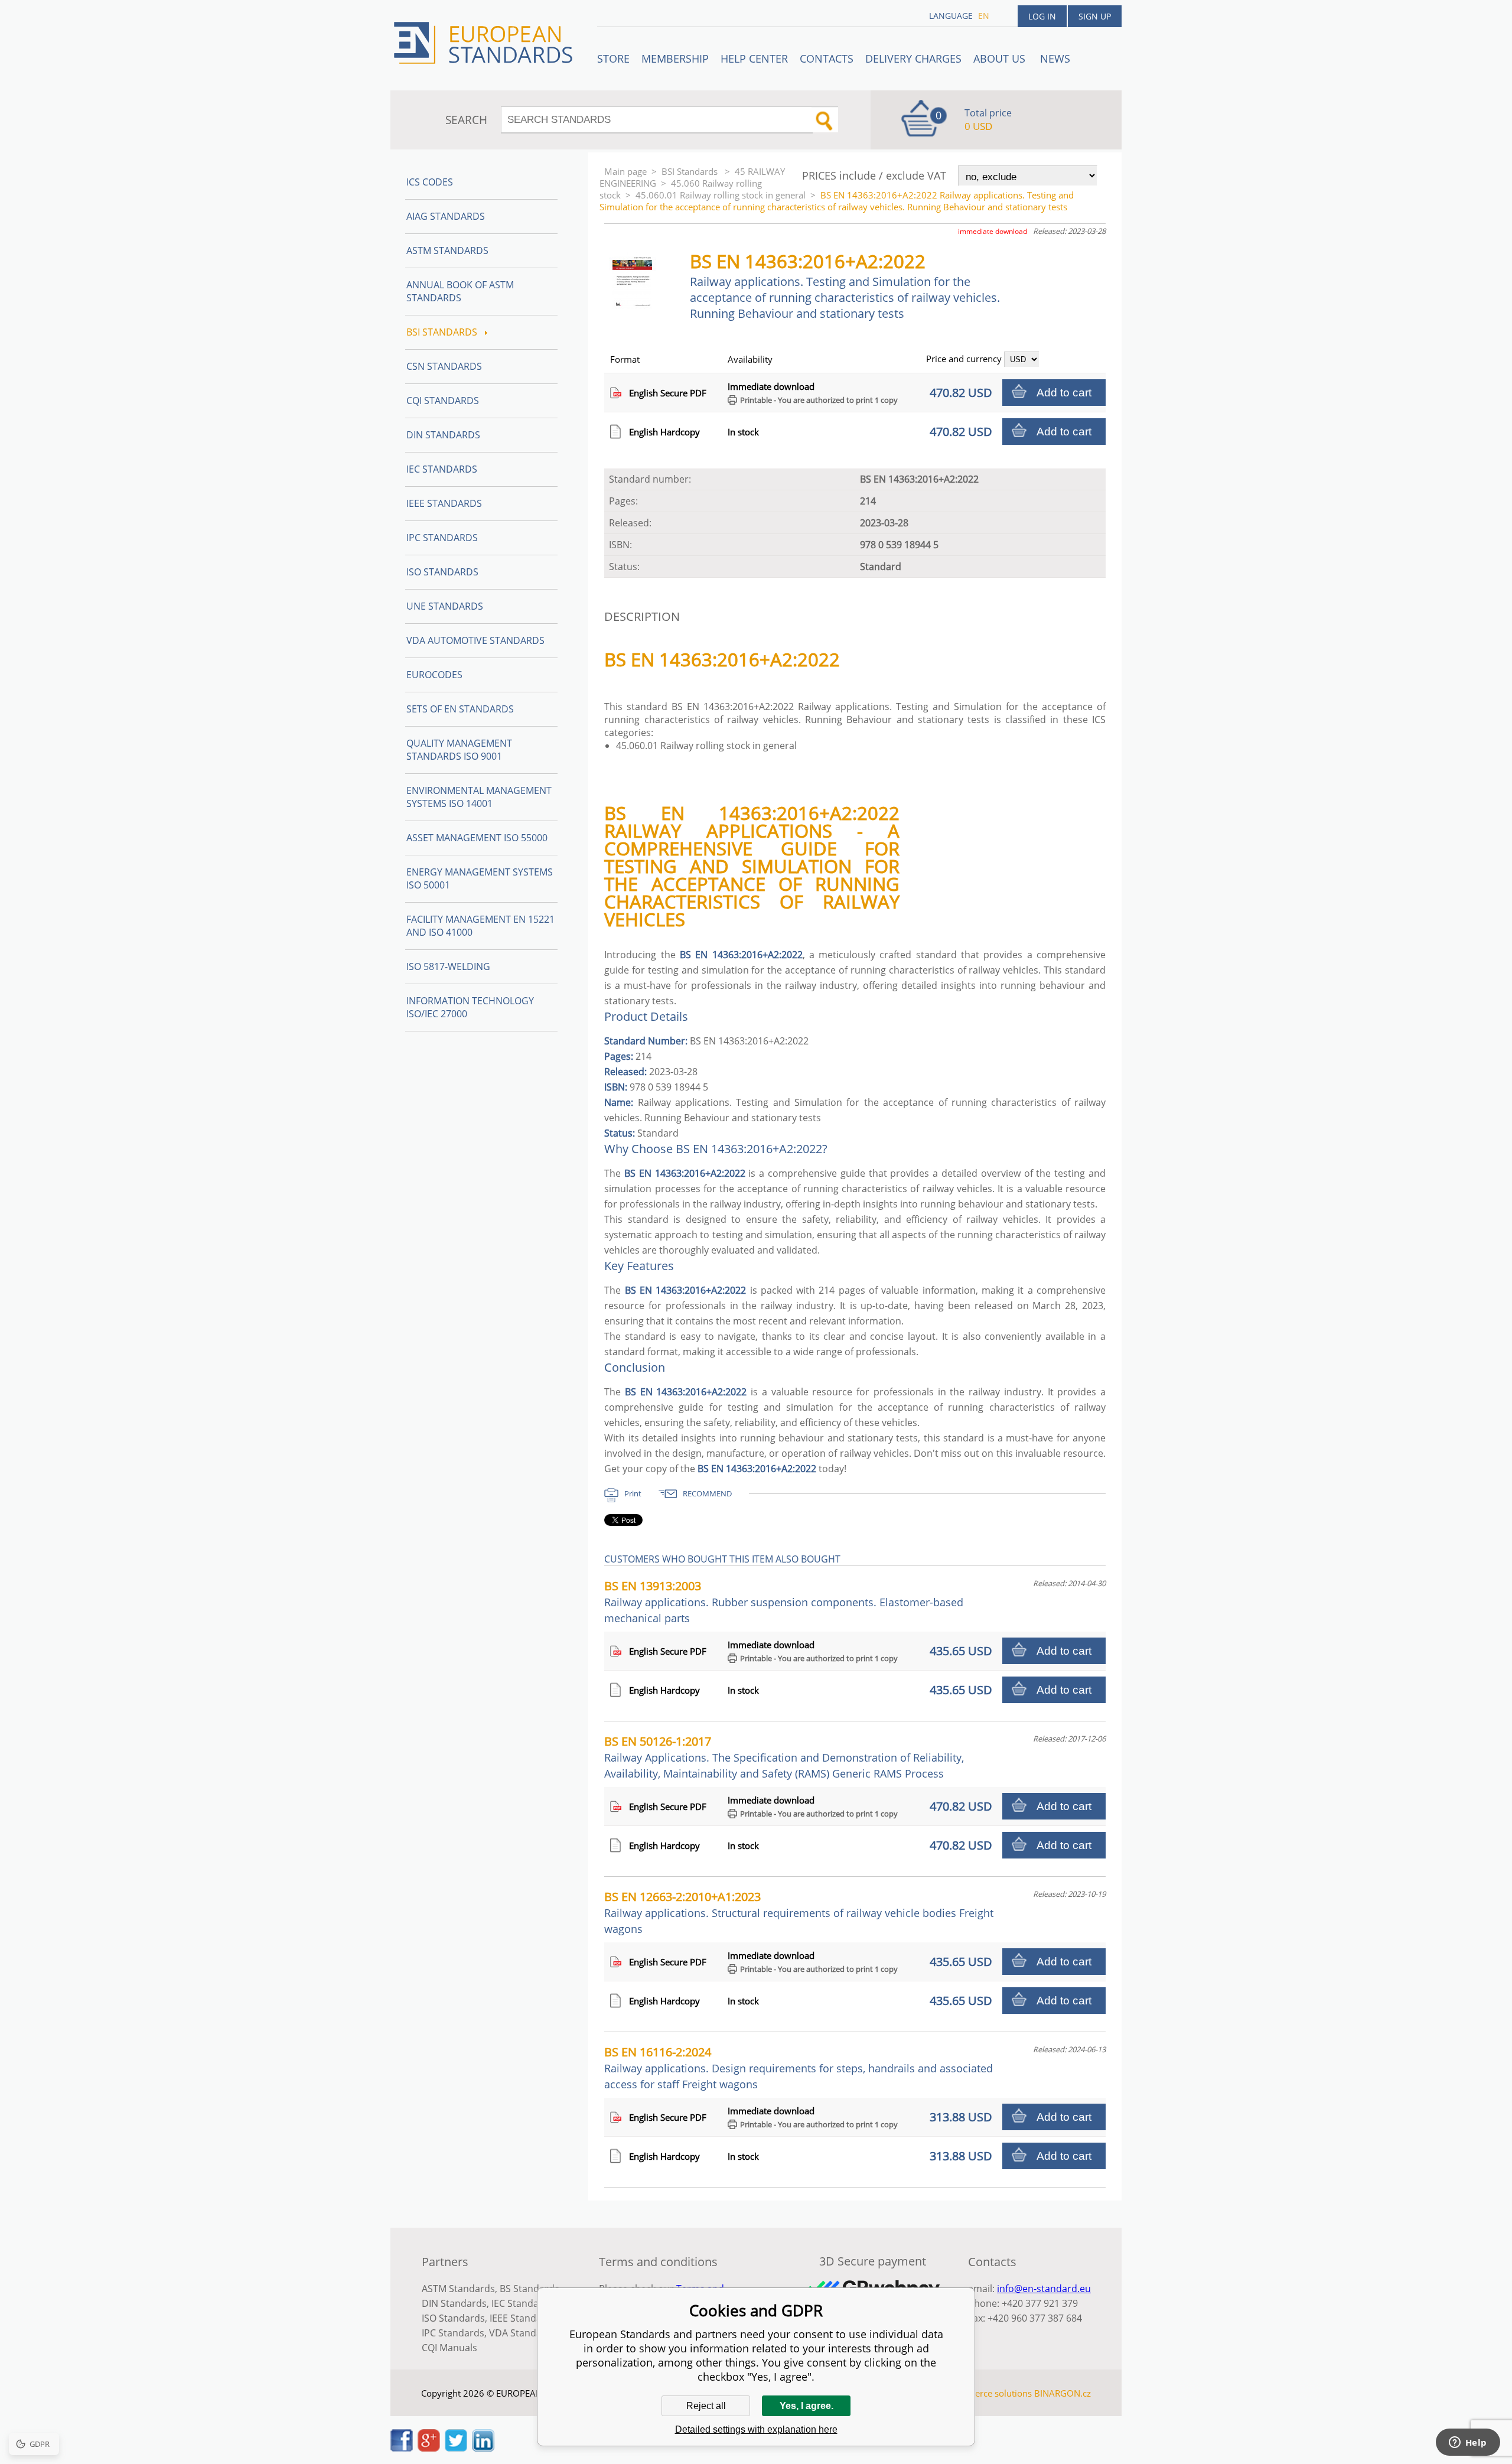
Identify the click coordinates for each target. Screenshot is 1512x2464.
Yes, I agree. (806, 2406)
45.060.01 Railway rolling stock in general (721, 195)
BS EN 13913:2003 (784, 1602)
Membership (675, 58)
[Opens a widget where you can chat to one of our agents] (1468, 2443)
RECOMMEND (707, 1493)
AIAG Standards (446, 216)
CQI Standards (443, 401)
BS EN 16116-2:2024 (799, 2068)
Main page (625, 171)
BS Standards (529, 2289)
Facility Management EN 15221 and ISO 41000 (480, 926)
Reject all (706, 2406)
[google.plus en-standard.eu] (429, 2448)
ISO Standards (442, 572)
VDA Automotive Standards (475, 640)
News (1055, 58)
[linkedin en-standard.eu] (483, 2448)
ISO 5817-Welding (448, 966)
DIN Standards (443, 435)
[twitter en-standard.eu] (456, 2448)
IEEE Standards (444, 503)
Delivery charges (913, 58)
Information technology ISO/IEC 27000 (470, 1007)
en (984, 16)
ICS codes (430, 182)
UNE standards (445, 606)
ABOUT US (1001, 58)
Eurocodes (434, 675)
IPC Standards (442, 538)
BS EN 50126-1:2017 (784, 1757)
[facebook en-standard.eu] (402, 2448)
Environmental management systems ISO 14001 (479, 797)
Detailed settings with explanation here (756, 2429)
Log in (1042, 16)
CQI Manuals (449, 2348)
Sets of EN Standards (460, 709)
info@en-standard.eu (1044, 2289)
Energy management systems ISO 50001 (480, 878)
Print (633, 1493)
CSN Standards (444, 366)
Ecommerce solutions (988, 2393)
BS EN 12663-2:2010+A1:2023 (799, 1912)
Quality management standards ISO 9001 (459, 750)
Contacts (827, 58)
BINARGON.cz (1063, 2393)
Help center (754, 58)
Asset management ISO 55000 (477, 838)
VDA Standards (523, 2333)
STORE (613, 58)
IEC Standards (442, 469)
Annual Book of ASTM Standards (460, 291)
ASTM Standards (447, 250)
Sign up (1095, 16)
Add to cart (1064, 393)
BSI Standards (691, 171)
